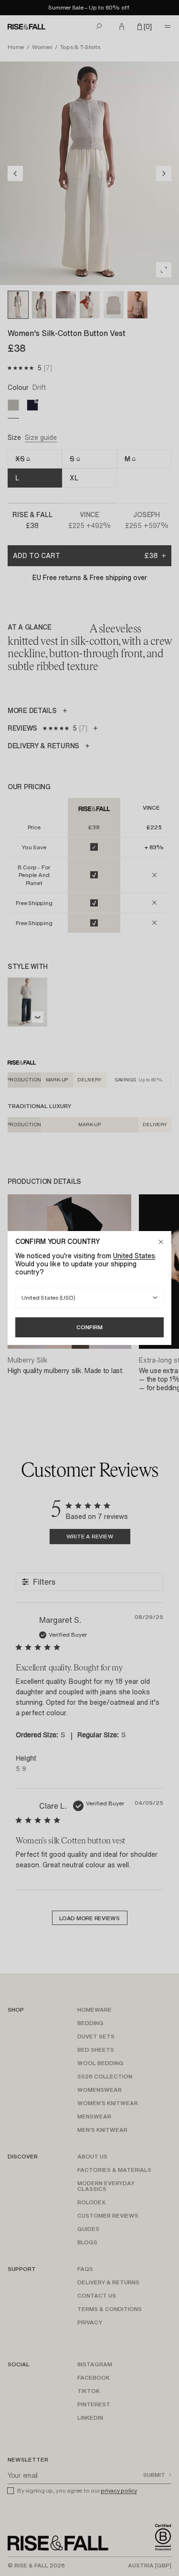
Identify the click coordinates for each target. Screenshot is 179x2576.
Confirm (89, 1327)
